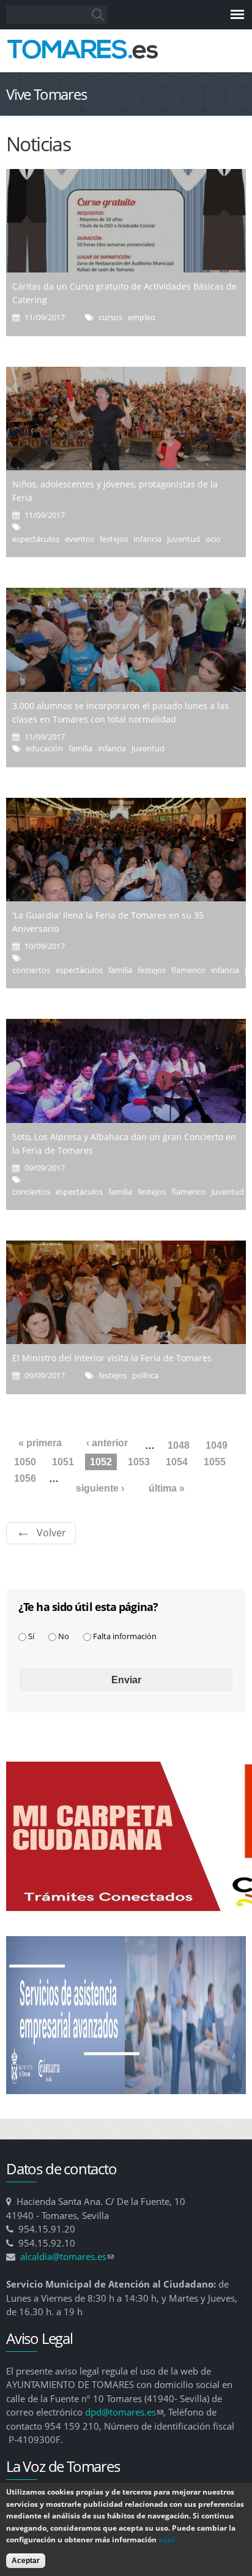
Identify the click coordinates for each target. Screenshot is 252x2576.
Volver (51, 1533)
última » (167, 1488)
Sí (31, 1636)
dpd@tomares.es (124, 2412)
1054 (177, 1462)
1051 (63, 1462)
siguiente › (100, 1488)
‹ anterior (107, 1443)
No (64, 1636)
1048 (179, 1445)
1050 (25, 1462)
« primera (40, 1443)
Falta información (125, 1636)
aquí (167, 2540)
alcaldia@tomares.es (67, 2256)
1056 (25, 1478)
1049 (217, 1445)
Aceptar (26, 2561)
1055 (215, 1462)
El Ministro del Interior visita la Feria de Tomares (112, 1358)
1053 (139, 1462)
